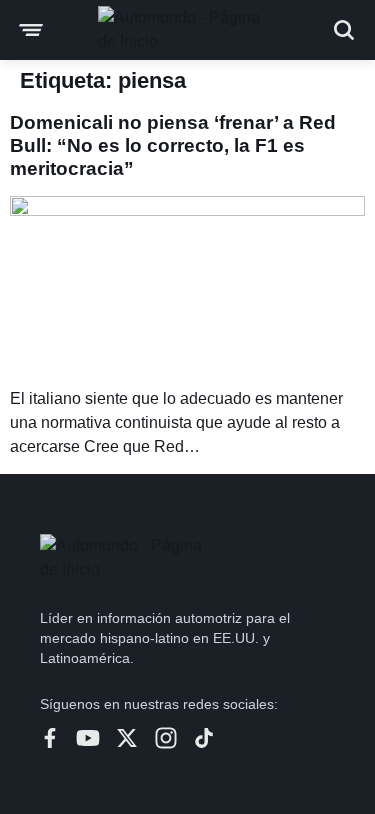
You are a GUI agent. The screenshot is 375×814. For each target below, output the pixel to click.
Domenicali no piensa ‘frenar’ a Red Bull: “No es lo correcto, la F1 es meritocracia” (173, 145)
